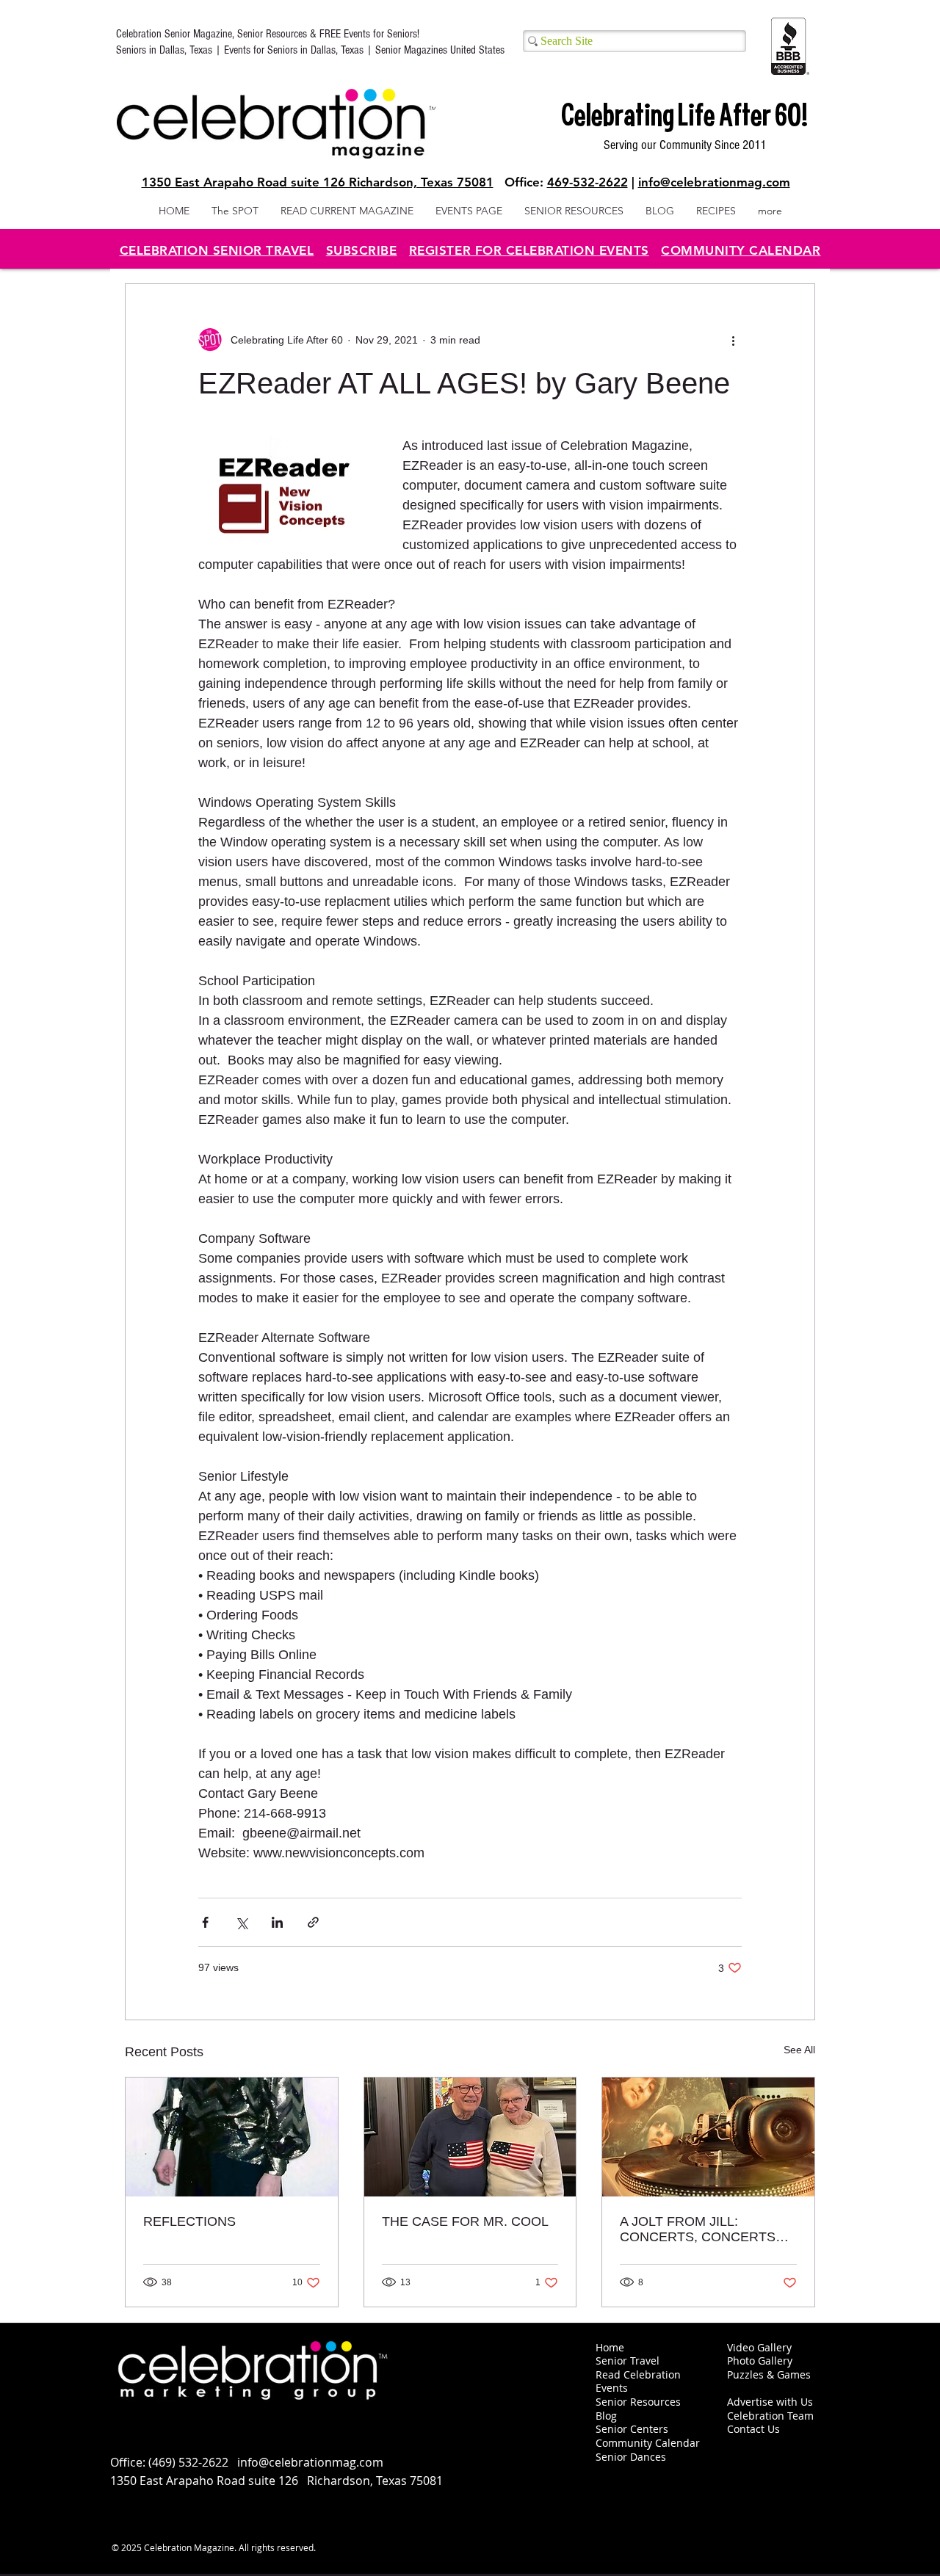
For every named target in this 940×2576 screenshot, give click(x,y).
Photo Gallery (760, 2361)
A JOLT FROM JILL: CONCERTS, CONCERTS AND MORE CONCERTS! (698, 2229)
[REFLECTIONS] (232, 2137)
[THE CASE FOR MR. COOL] (470, 2137)
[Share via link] (313, 1922)
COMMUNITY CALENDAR (741, 250)
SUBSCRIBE (362, 250)
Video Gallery (759, 2347)
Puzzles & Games (769, 2374)
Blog (606, 2416)
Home (610, 2347)
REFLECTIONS (189, 2221)
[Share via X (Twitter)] (241, 1922)
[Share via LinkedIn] (277, 1922)
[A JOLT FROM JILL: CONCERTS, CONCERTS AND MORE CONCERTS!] (708, 2137)
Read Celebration (638, 2374)
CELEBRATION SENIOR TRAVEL (217, 250)
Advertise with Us (770, 2402)
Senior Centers (633, 2429)
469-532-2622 (587, 182)
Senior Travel (628, 2361)
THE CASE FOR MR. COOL (465, 2221)
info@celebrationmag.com (714, 182)
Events (612, 2388)
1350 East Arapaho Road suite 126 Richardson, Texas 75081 (318, 182)
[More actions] (733, 340)
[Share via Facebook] (205, 1922)
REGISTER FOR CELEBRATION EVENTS (529, 250)
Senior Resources (638, 2402)
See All (799, 2050)
